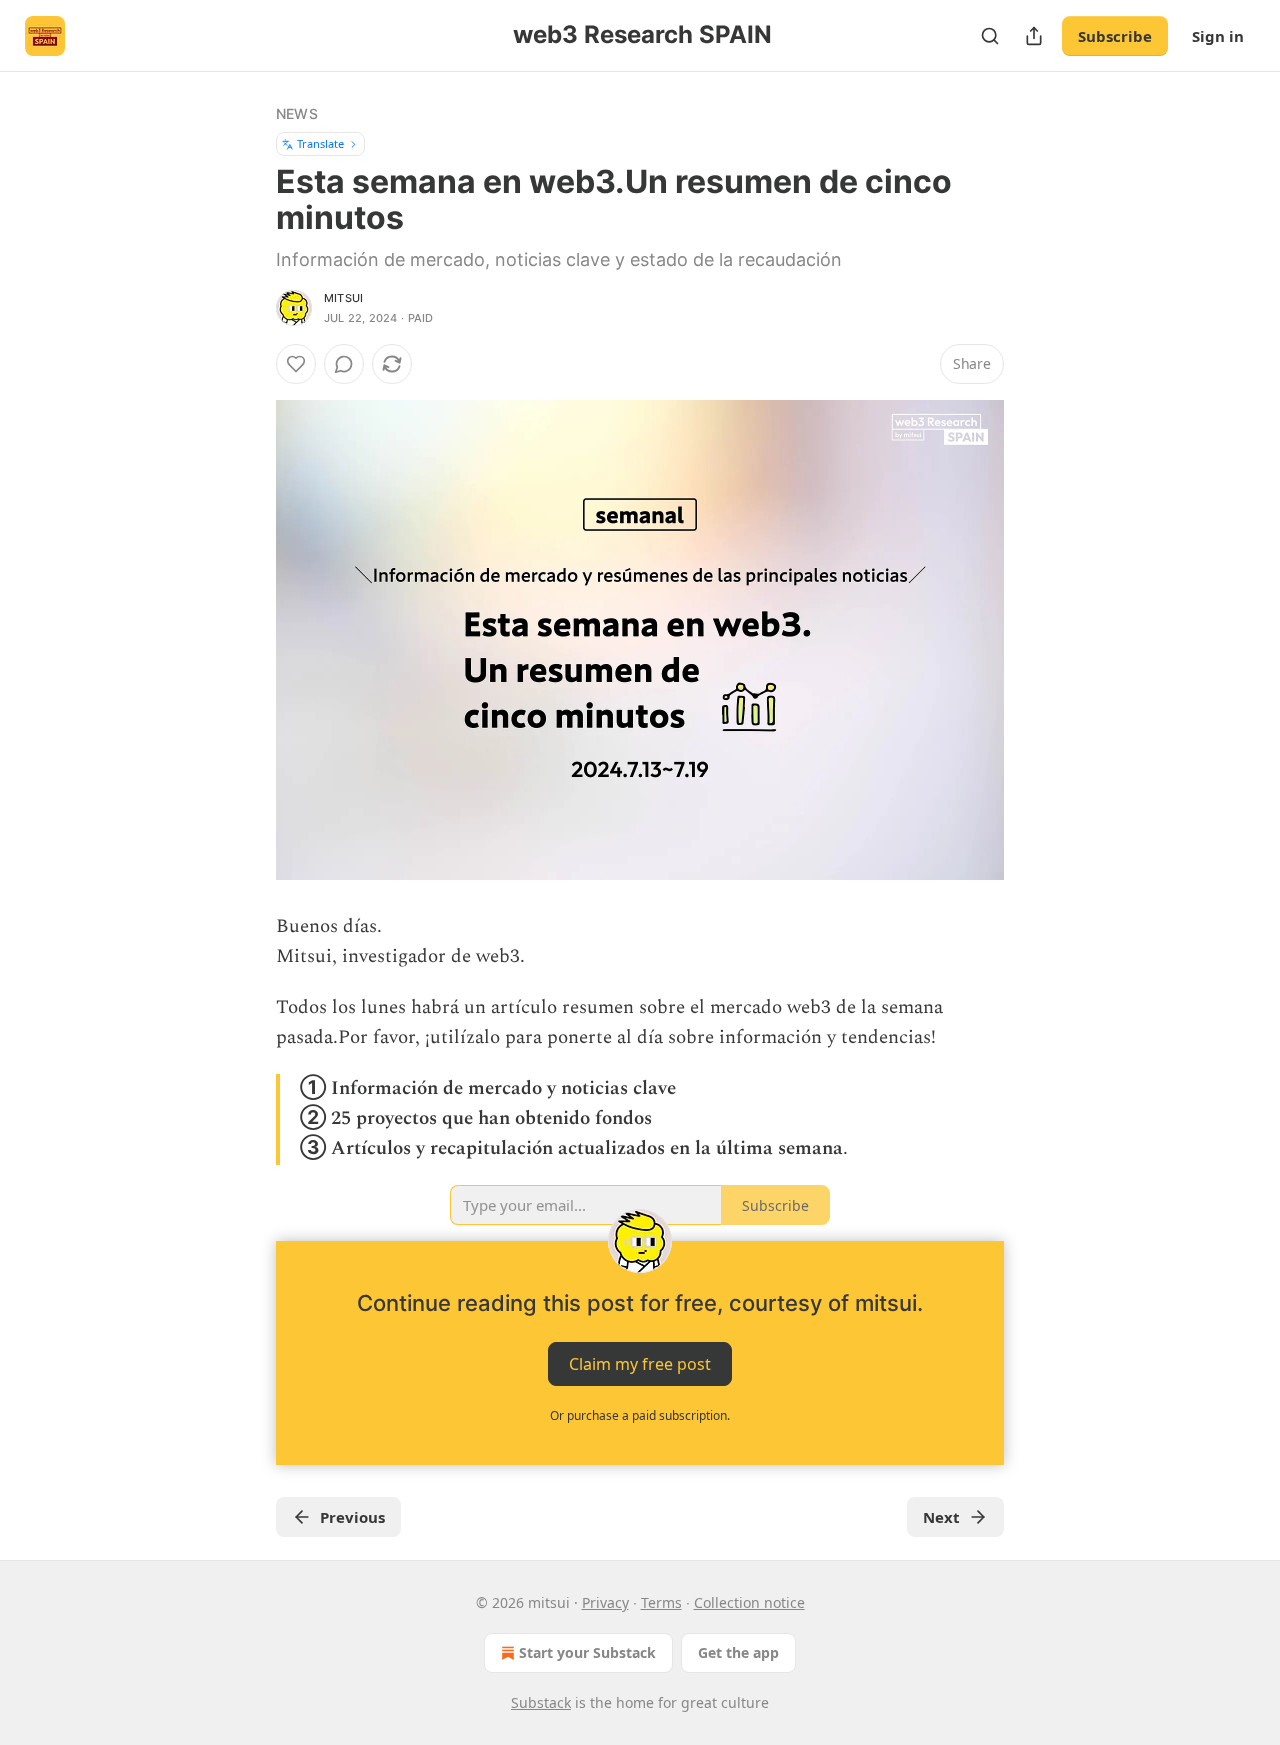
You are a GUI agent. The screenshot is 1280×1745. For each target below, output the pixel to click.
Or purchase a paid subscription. (640, 1415)
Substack (541, 1702)
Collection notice (749, 1602)
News (297, 113)
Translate (320, 143)
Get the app (738, 1652)
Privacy (605, 1602)
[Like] (296, 364)
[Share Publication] (1034, 36)
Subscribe (1115, 36)
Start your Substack (587, 1652)
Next (941, 1517)
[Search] (990, 36)
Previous (352, 1517)
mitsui (343, 298)
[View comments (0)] (344, 364)
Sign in (1218, 36)
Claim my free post (640, 1363)
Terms (661, 1602)
